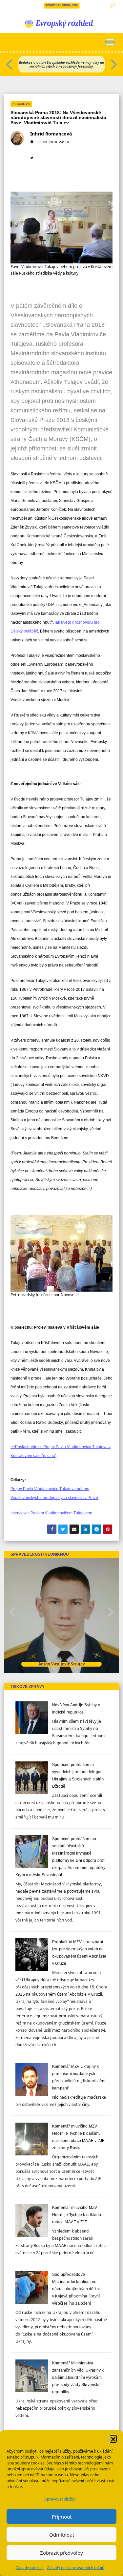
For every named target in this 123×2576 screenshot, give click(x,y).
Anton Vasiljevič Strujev (62, 1664)
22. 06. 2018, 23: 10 (53, 142)
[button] (113, 2439)
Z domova (21, 104)
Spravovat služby (60, 2499)
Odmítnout (62, 2535)
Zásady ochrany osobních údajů (76, 2568)
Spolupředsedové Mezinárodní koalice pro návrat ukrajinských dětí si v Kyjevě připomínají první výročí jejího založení (76, 2289)
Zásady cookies (30, 2568)
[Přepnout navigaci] (110, 42)
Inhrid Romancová (51, 134)
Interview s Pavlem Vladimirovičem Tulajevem (51, 1513)
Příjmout (62, 2517)
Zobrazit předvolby (61, 2553)
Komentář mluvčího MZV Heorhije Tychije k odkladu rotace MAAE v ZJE (77, 2215)
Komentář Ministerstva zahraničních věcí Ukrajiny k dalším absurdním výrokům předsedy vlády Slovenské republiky (78, 2378)
